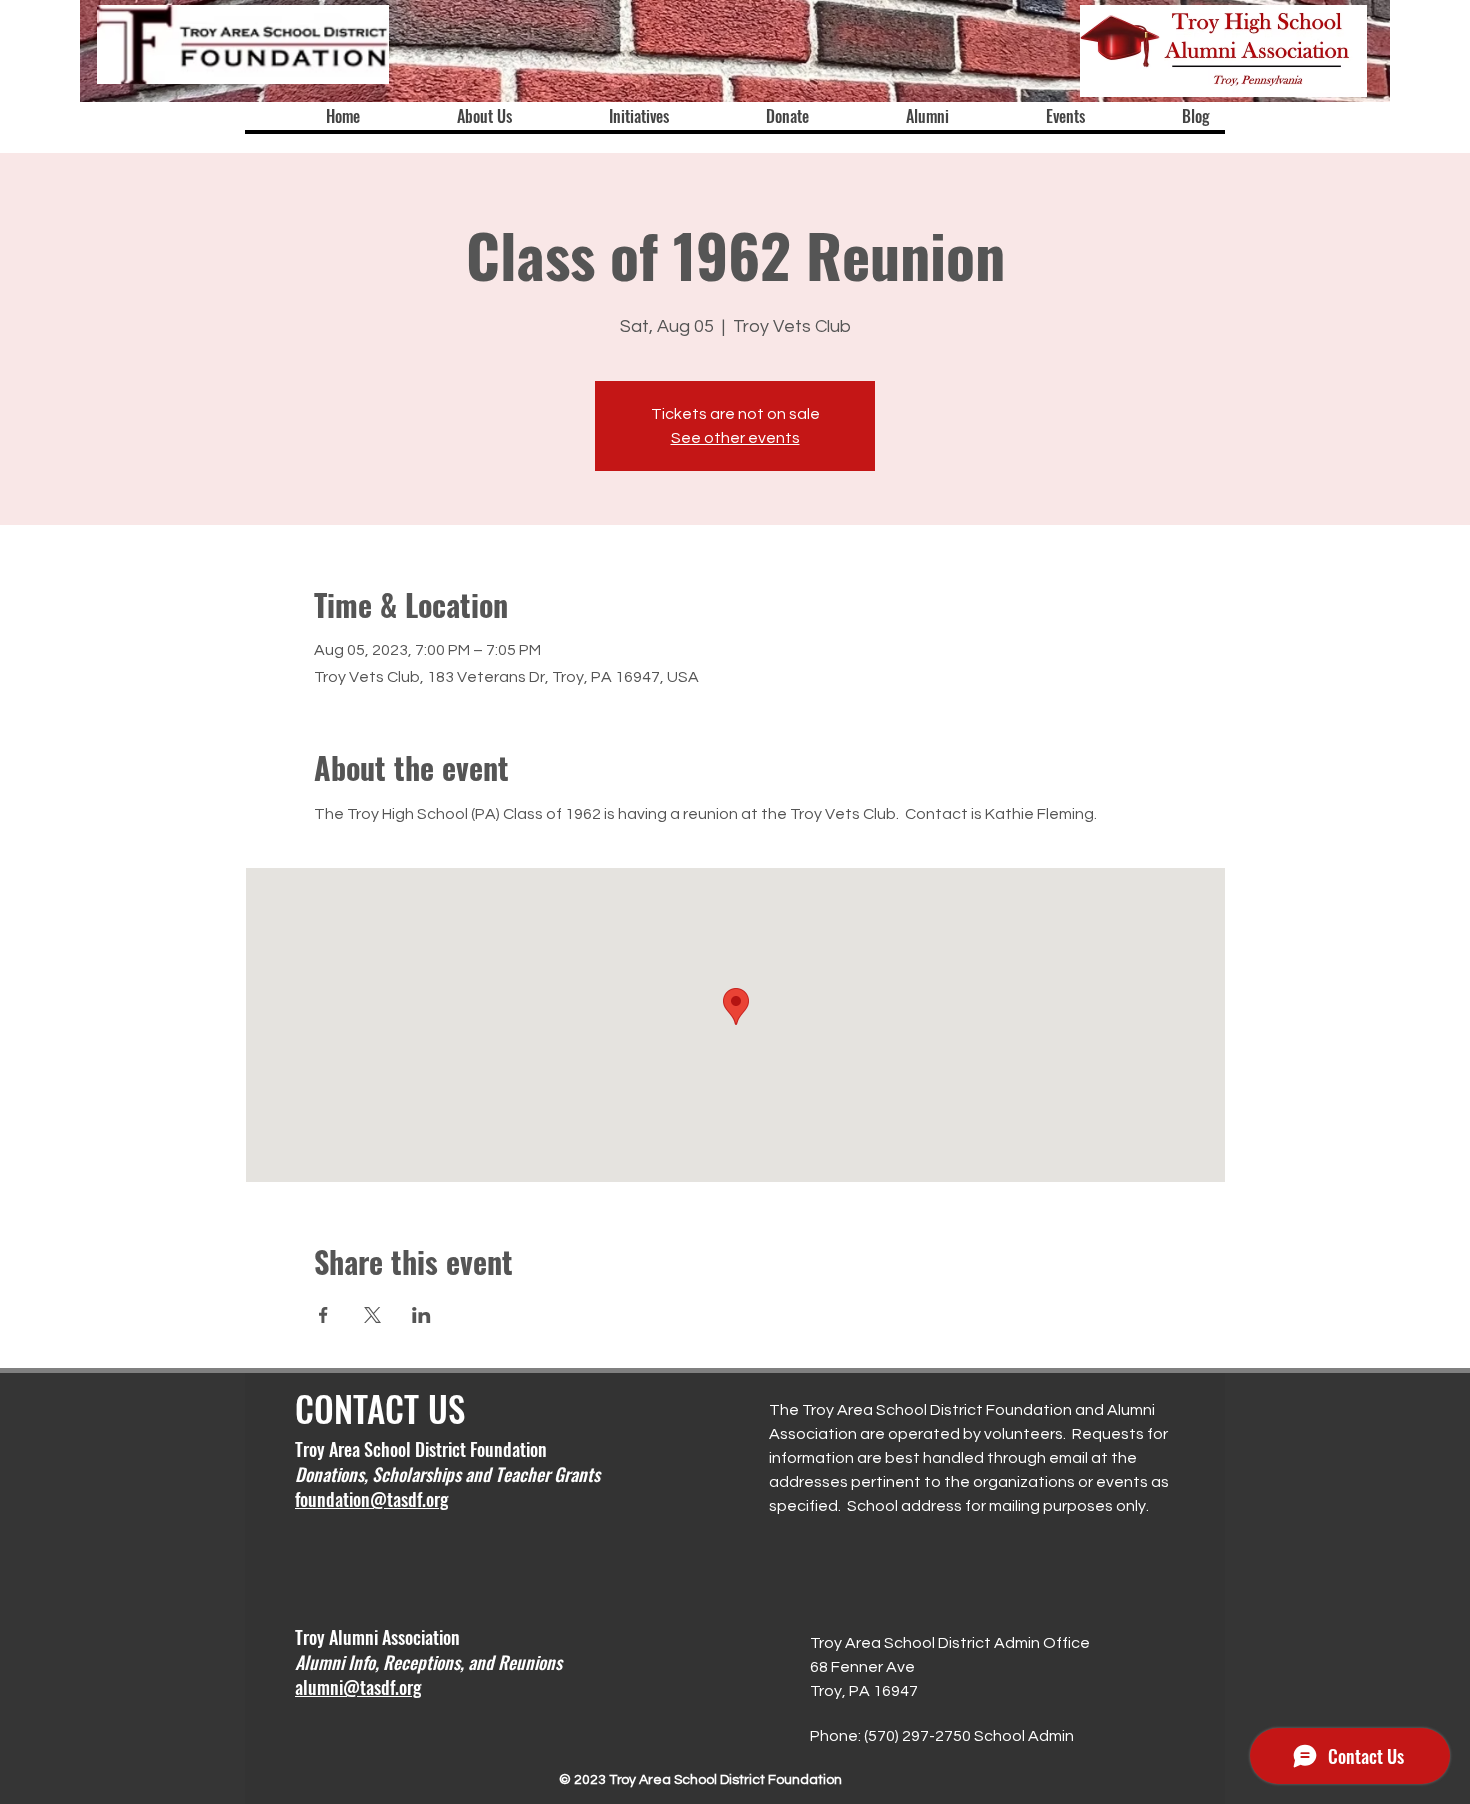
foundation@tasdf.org (371, 1499)
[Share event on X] (372, 1315)
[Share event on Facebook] (323, 1315)
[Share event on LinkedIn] (421, 1315)
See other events (735, 438)
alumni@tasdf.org (358, 1687)
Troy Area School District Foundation (421, 1449)
